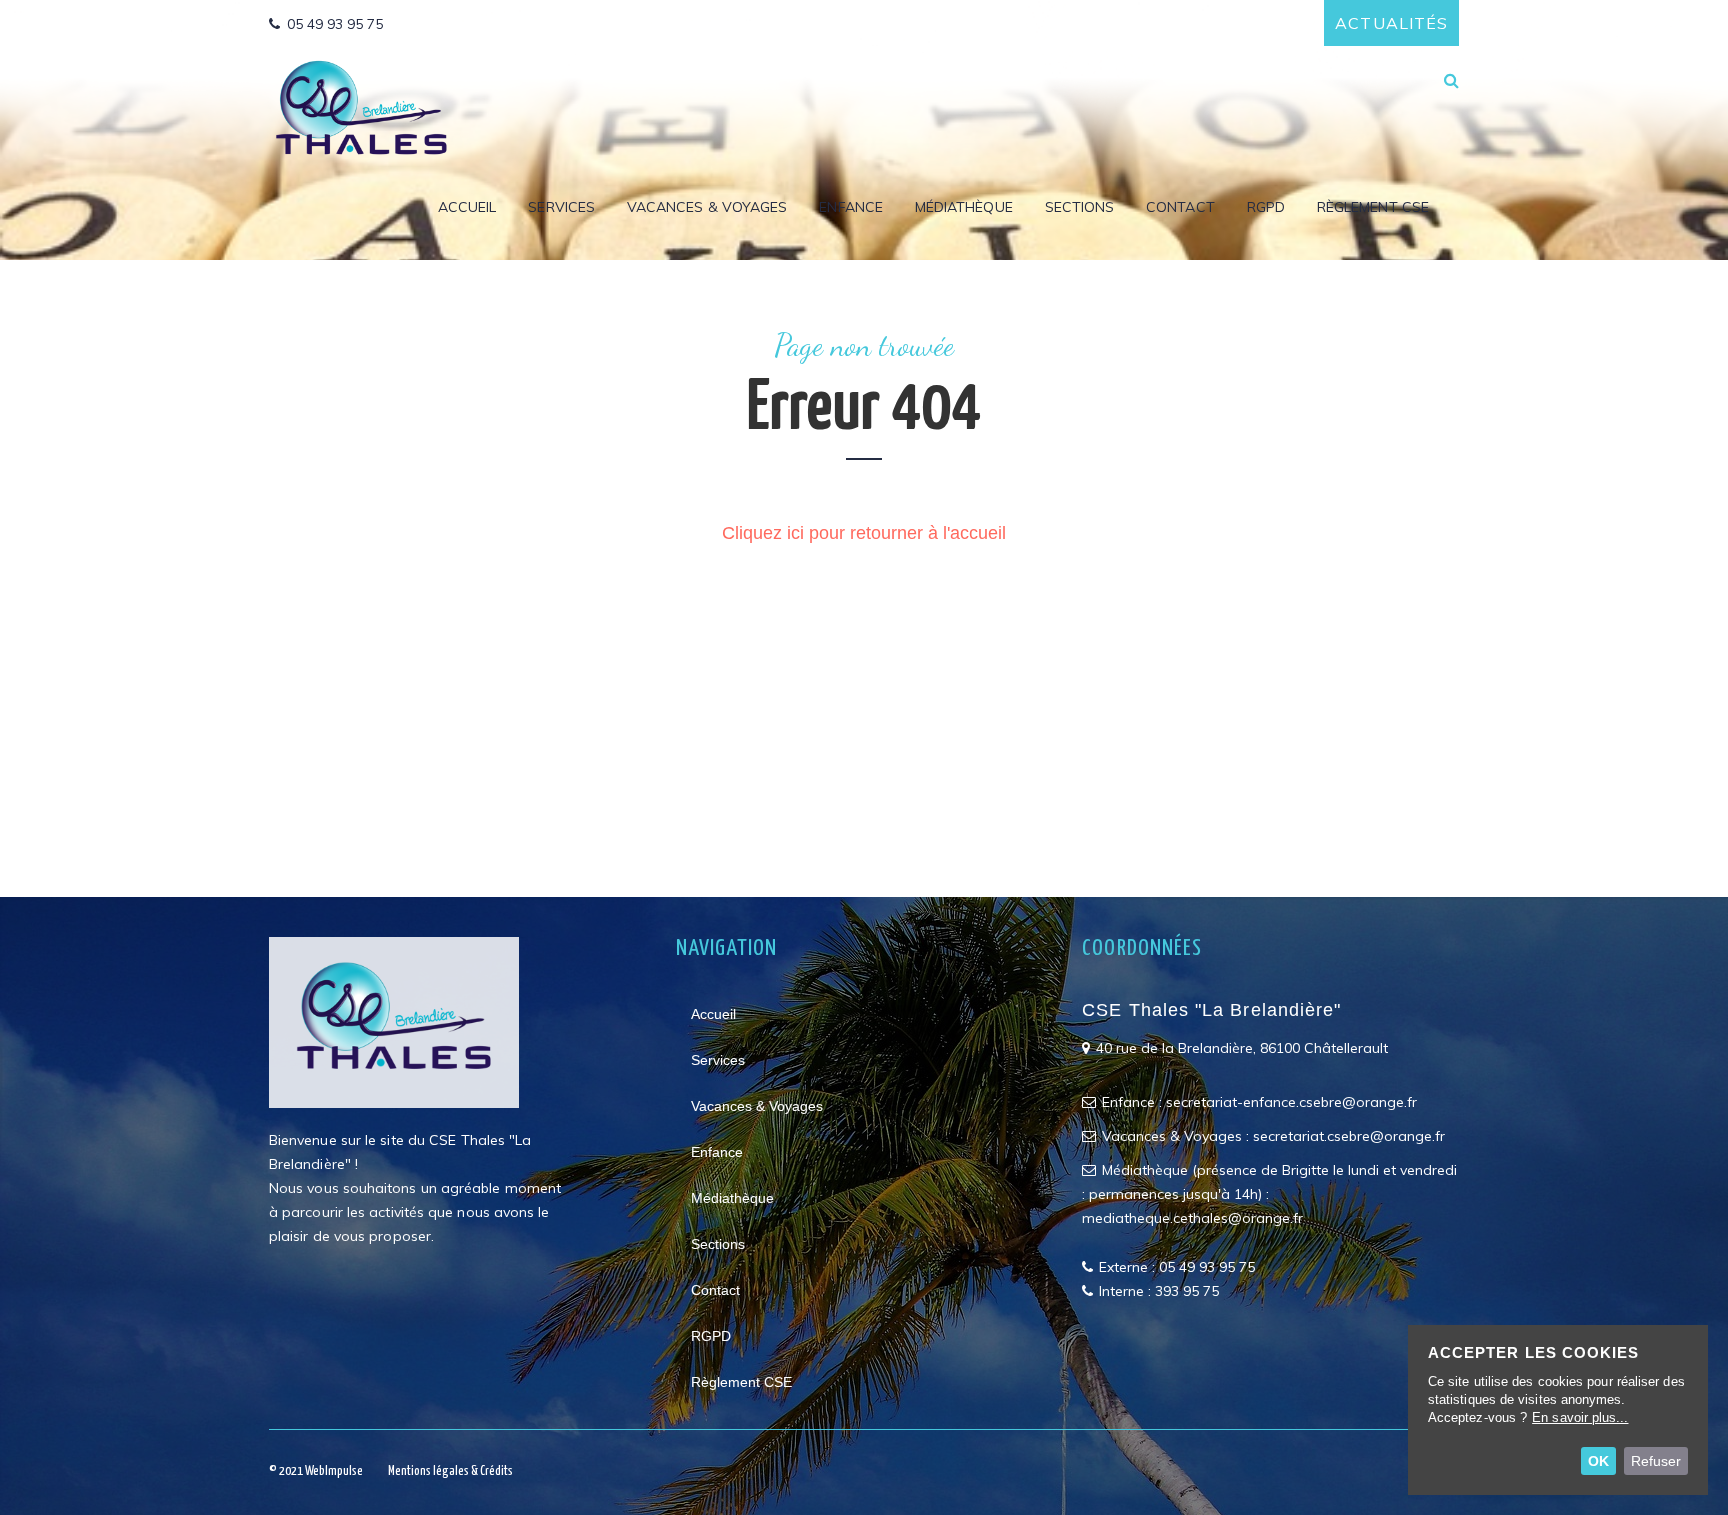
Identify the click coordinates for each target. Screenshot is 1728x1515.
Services (561, 208)
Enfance (851, 208)
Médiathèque (964, 208)
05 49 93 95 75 (335, 24)
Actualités (1391, 23)
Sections (1080, 208)
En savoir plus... (1580, 1417)
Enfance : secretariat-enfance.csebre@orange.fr (1259, 1102)
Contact (1180, 208)
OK (1598, 1461)
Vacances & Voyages (707, 208)
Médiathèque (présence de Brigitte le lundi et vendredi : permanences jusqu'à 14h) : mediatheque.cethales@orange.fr (1269, 1194)
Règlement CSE (1373, 208)
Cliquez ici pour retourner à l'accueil (864, 533)
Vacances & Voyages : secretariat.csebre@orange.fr (1273, 1136)
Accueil (467, 208)
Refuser (1656, 1461)
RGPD (1266, 208)
